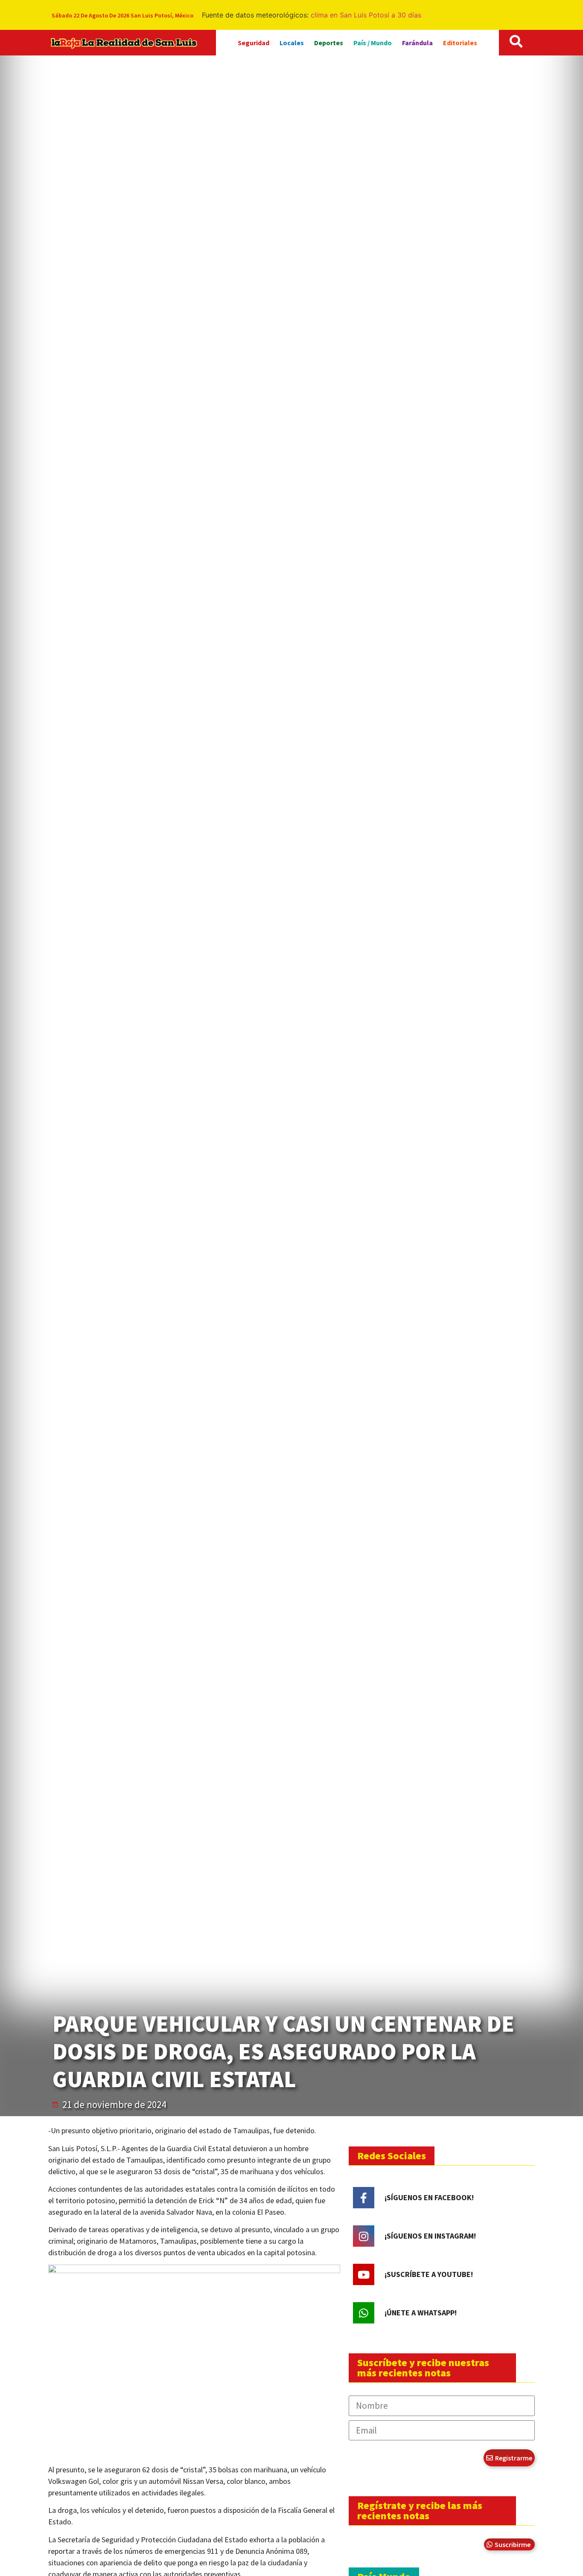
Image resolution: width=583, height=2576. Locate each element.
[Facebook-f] (364, 2198)
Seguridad (254, 43)
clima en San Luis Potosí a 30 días (366, 15)
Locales (292, 43)
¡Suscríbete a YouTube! (429, 2274)
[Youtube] (364, 2274)
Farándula (417, 43)
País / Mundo (373, 43)
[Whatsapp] (364, 2313)
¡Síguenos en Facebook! (429, 2197)
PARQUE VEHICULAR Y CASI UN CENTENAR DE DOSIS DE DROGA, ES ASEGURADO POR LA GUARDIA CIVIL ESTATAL (283, 2051)
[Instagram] (364, 2236)
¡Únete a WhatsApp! (421, 2313)
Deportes (329, 43)
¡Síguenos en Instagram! (430, 2236)
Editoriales (460, 43)
